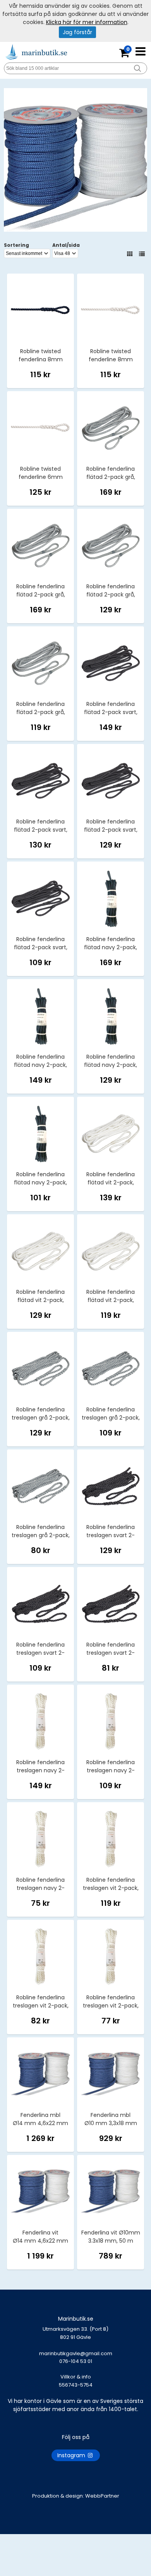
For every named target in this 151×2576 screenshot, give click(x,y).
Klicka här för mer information (87, 22)
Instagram (72, 2455)
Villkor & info (76, 2377)
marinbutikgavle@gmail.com (76, 2357)
